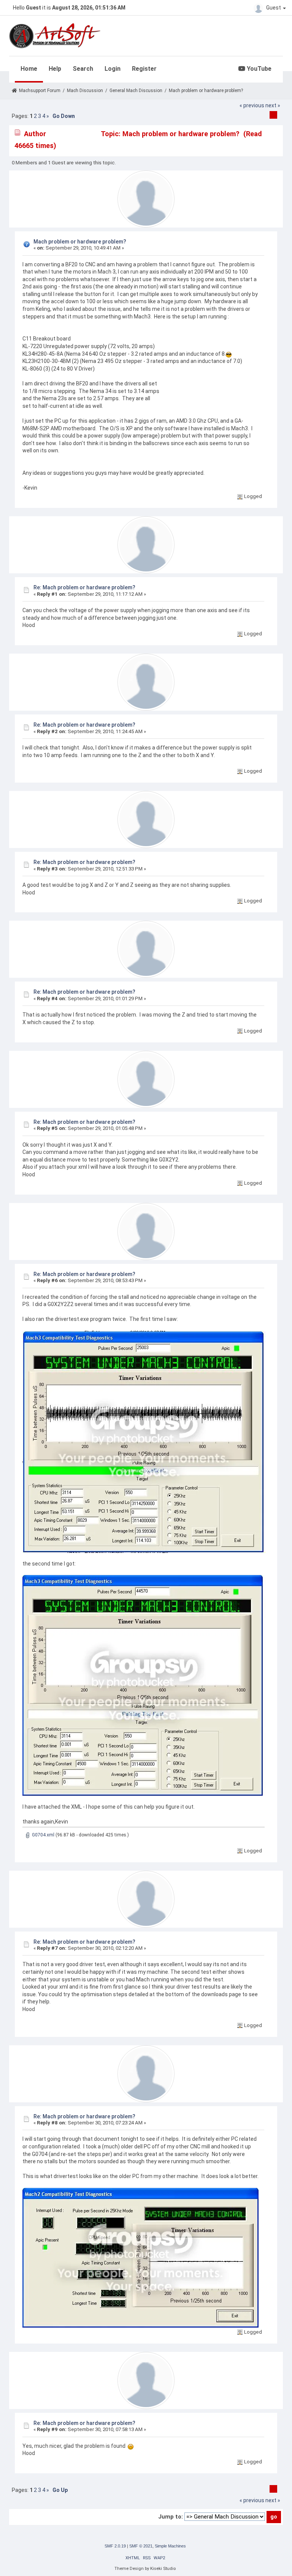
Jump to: (171, 2517)
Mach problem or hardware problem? (80, 242)
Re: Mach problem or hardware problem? (84, 587)
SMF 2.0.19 (115, 2546)
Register (144, 69)
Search (83, 69)
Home (29, 69)
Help (55, 69)
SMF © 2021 (141, 2546)
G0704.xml (43, 1835)
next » (273, 105)
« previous (252, 105)
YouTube (258, 69)
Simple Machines (170, 2546)
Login (113, 69)
